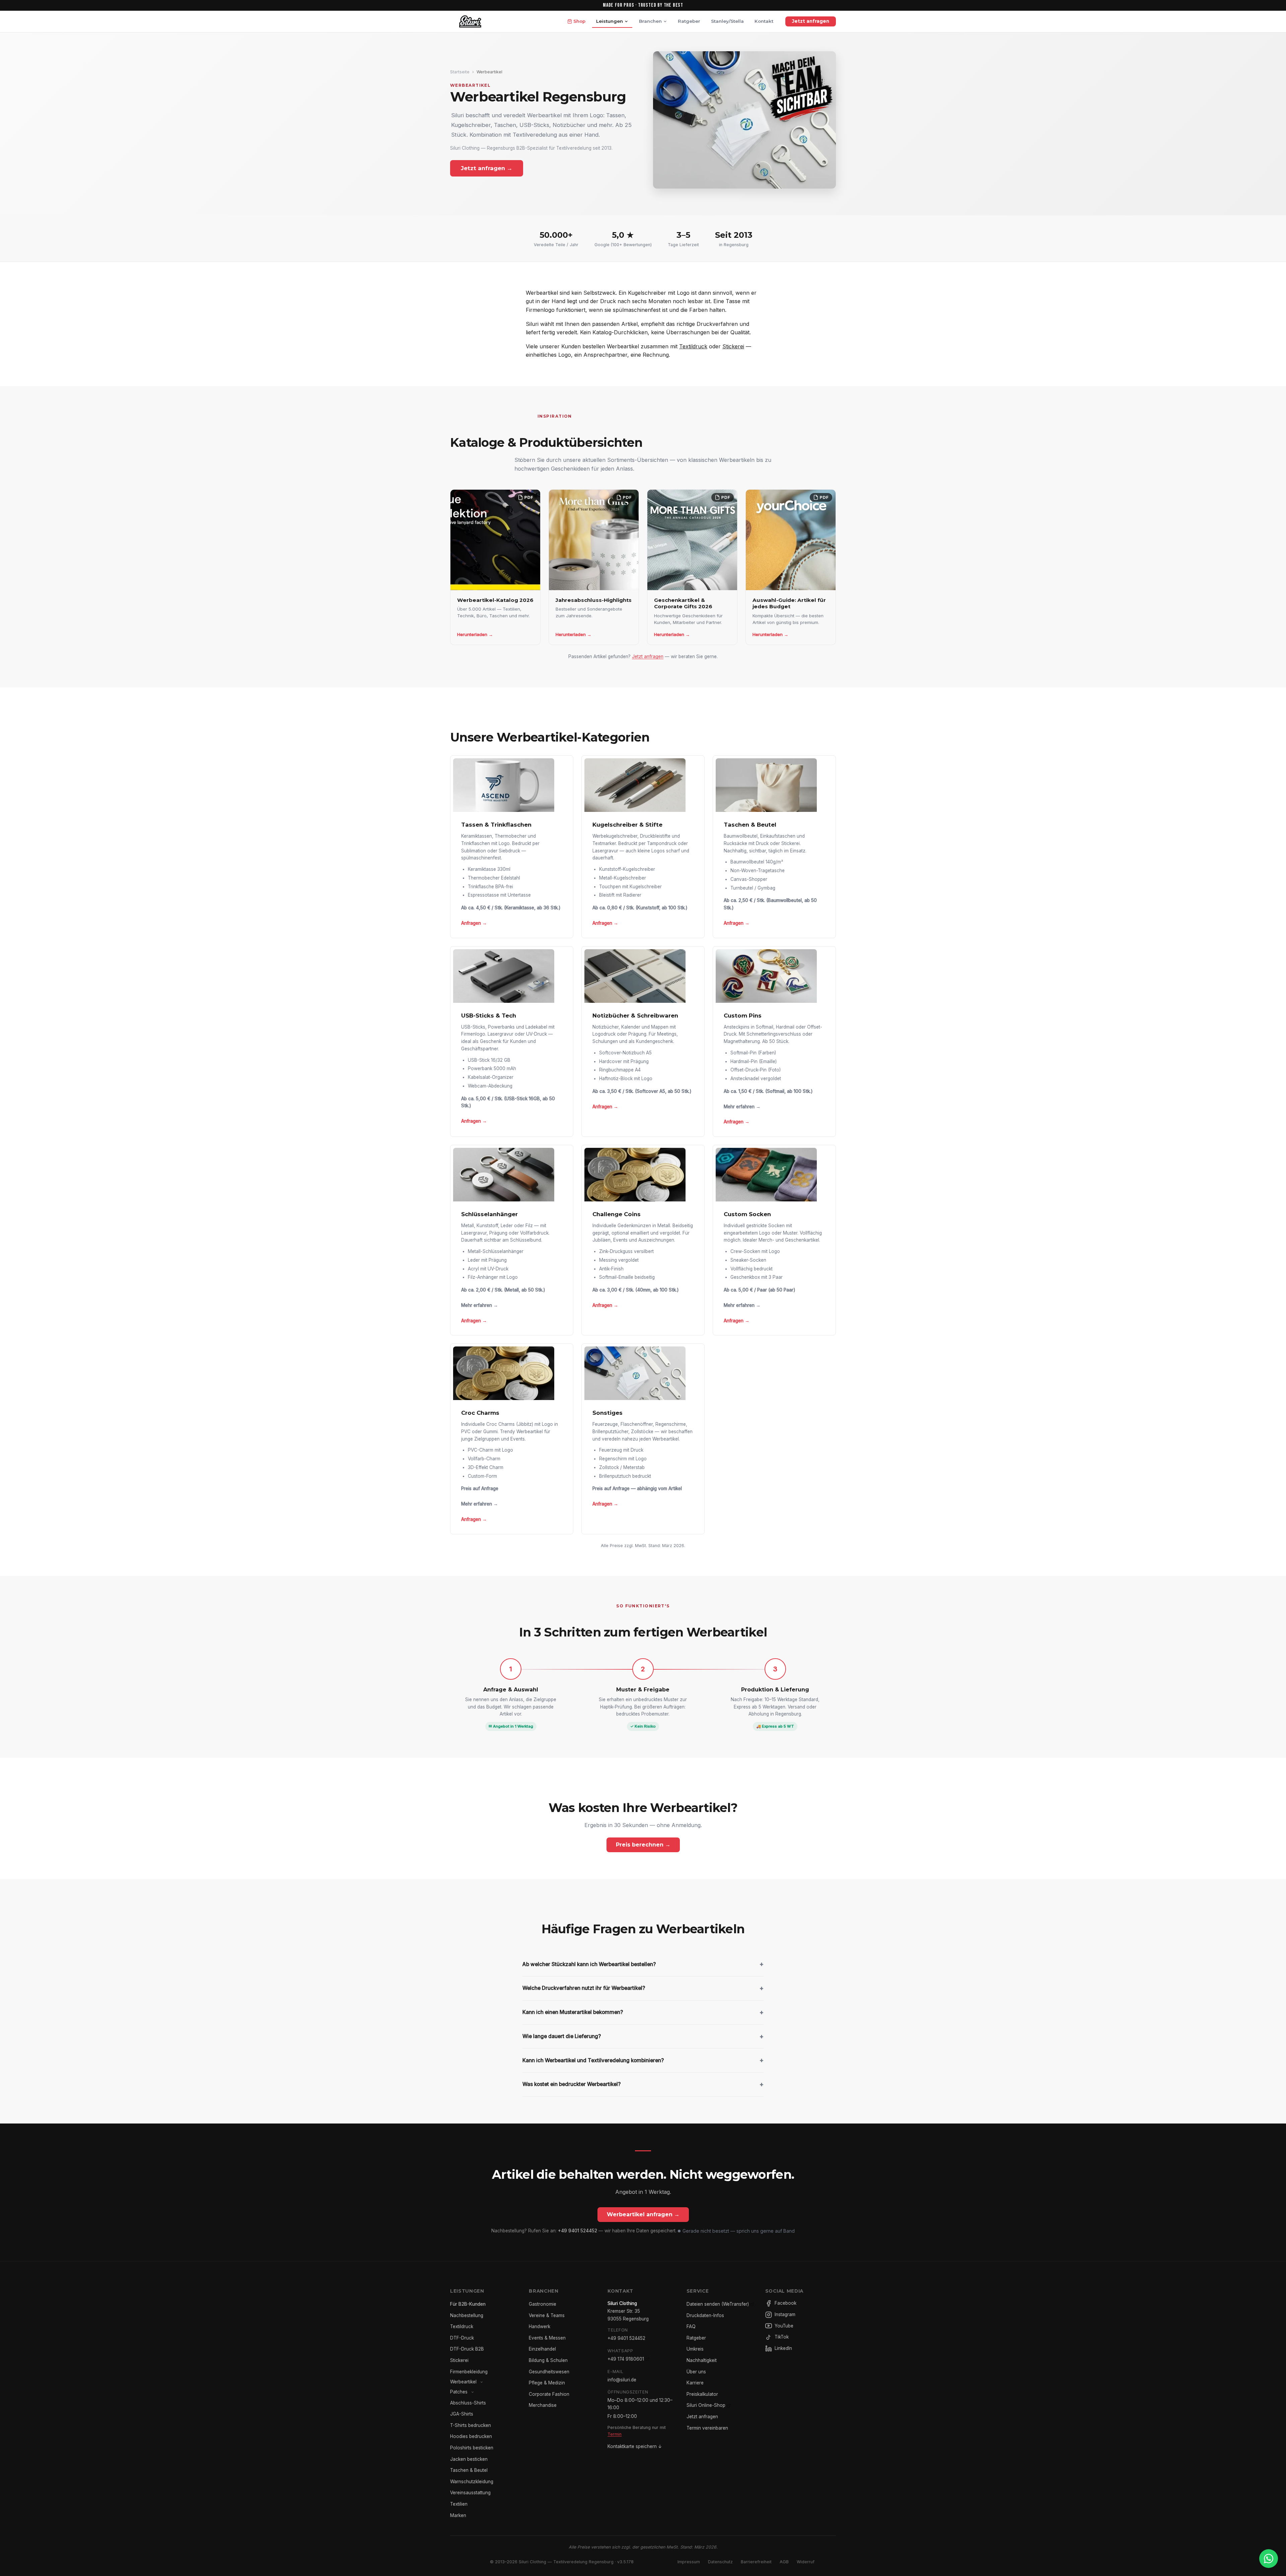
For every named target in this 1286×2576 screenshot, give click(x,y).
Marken (458, 2515)
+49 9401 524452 (578, 2231)
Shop (579, 21)
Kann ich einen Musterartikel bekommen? (643, 2012)
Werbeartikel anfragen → (643, 2214)
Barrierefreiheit (756, 2562)
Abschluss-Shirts (468, 2403)
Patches (459, 2392)
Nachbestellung (467, 2315)
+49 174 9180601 (626, 2359)
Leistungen (610, 21)
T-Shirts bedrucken (471, 2425)
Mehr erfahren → (742, 1107)
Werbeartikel (463, 2382)
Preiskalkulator (702, 2394)
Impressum (689, 2562)
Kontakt (764, 21)
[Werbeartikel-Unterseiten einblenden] (482, 2382)
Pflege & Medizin (547, 2383)
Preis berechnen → (643, 1845)
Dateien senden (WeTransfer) (718, 2304)
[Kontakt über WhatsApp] (1269, 2559)
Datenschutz (720, 2562)
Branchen (650, 21)
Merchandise (543, 2405)
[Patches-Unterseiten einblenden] (473, 2392)
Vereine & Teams (547, 2315)
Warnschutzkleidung (472, 2482)
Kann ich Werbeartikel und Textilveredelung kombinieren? (643, 2060)
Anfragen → (474, 923)
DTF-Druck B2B (467, 2349)
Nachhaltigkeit (702, 2360)
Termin (615, 2434)
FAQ (691, 2326)
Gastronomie (543, 2304)
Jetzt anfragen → (487, 168)
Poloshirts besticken (472, 2448)
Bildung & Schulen (548, 2360)
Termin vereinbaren (707, 2428)
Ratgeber (689, 21)
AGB (784, 2562)
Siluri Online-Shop (706, 2405)
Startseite (460, 72)
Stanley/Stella (727, 21)
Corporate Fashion (549, 2394)
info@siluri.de (622, 2380)
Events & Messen (547, 2338)
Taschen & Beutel (469, 2470)
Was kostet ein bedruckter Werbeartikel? (643, 2084)
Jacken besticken (469, 2459)
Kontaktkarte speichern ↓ (635, 2446)
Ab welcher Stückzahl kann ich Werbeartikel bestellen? (643, 1964)
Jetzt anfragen (811, 21)
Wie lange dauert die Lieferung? (643, 2036)
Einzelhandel (542, 2349)
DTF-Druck (462, 2338)
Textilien (459, 2504)
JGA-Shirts (462, 2414)
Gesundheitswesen (549, 2372)
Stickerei (733, 346)
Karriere (695, 2383)
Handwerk (540, 2326)
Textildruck (693, 346)
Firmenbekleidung (469, 2372)
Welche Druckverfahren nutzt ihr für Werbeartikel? (643, 1988)
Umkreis (695, 2349)
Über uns (696, 2372)
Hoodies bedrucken (471, 2436)
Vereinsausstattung (470, 2493)
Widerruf (806, 2562)
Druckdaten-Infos (705, 2315)
